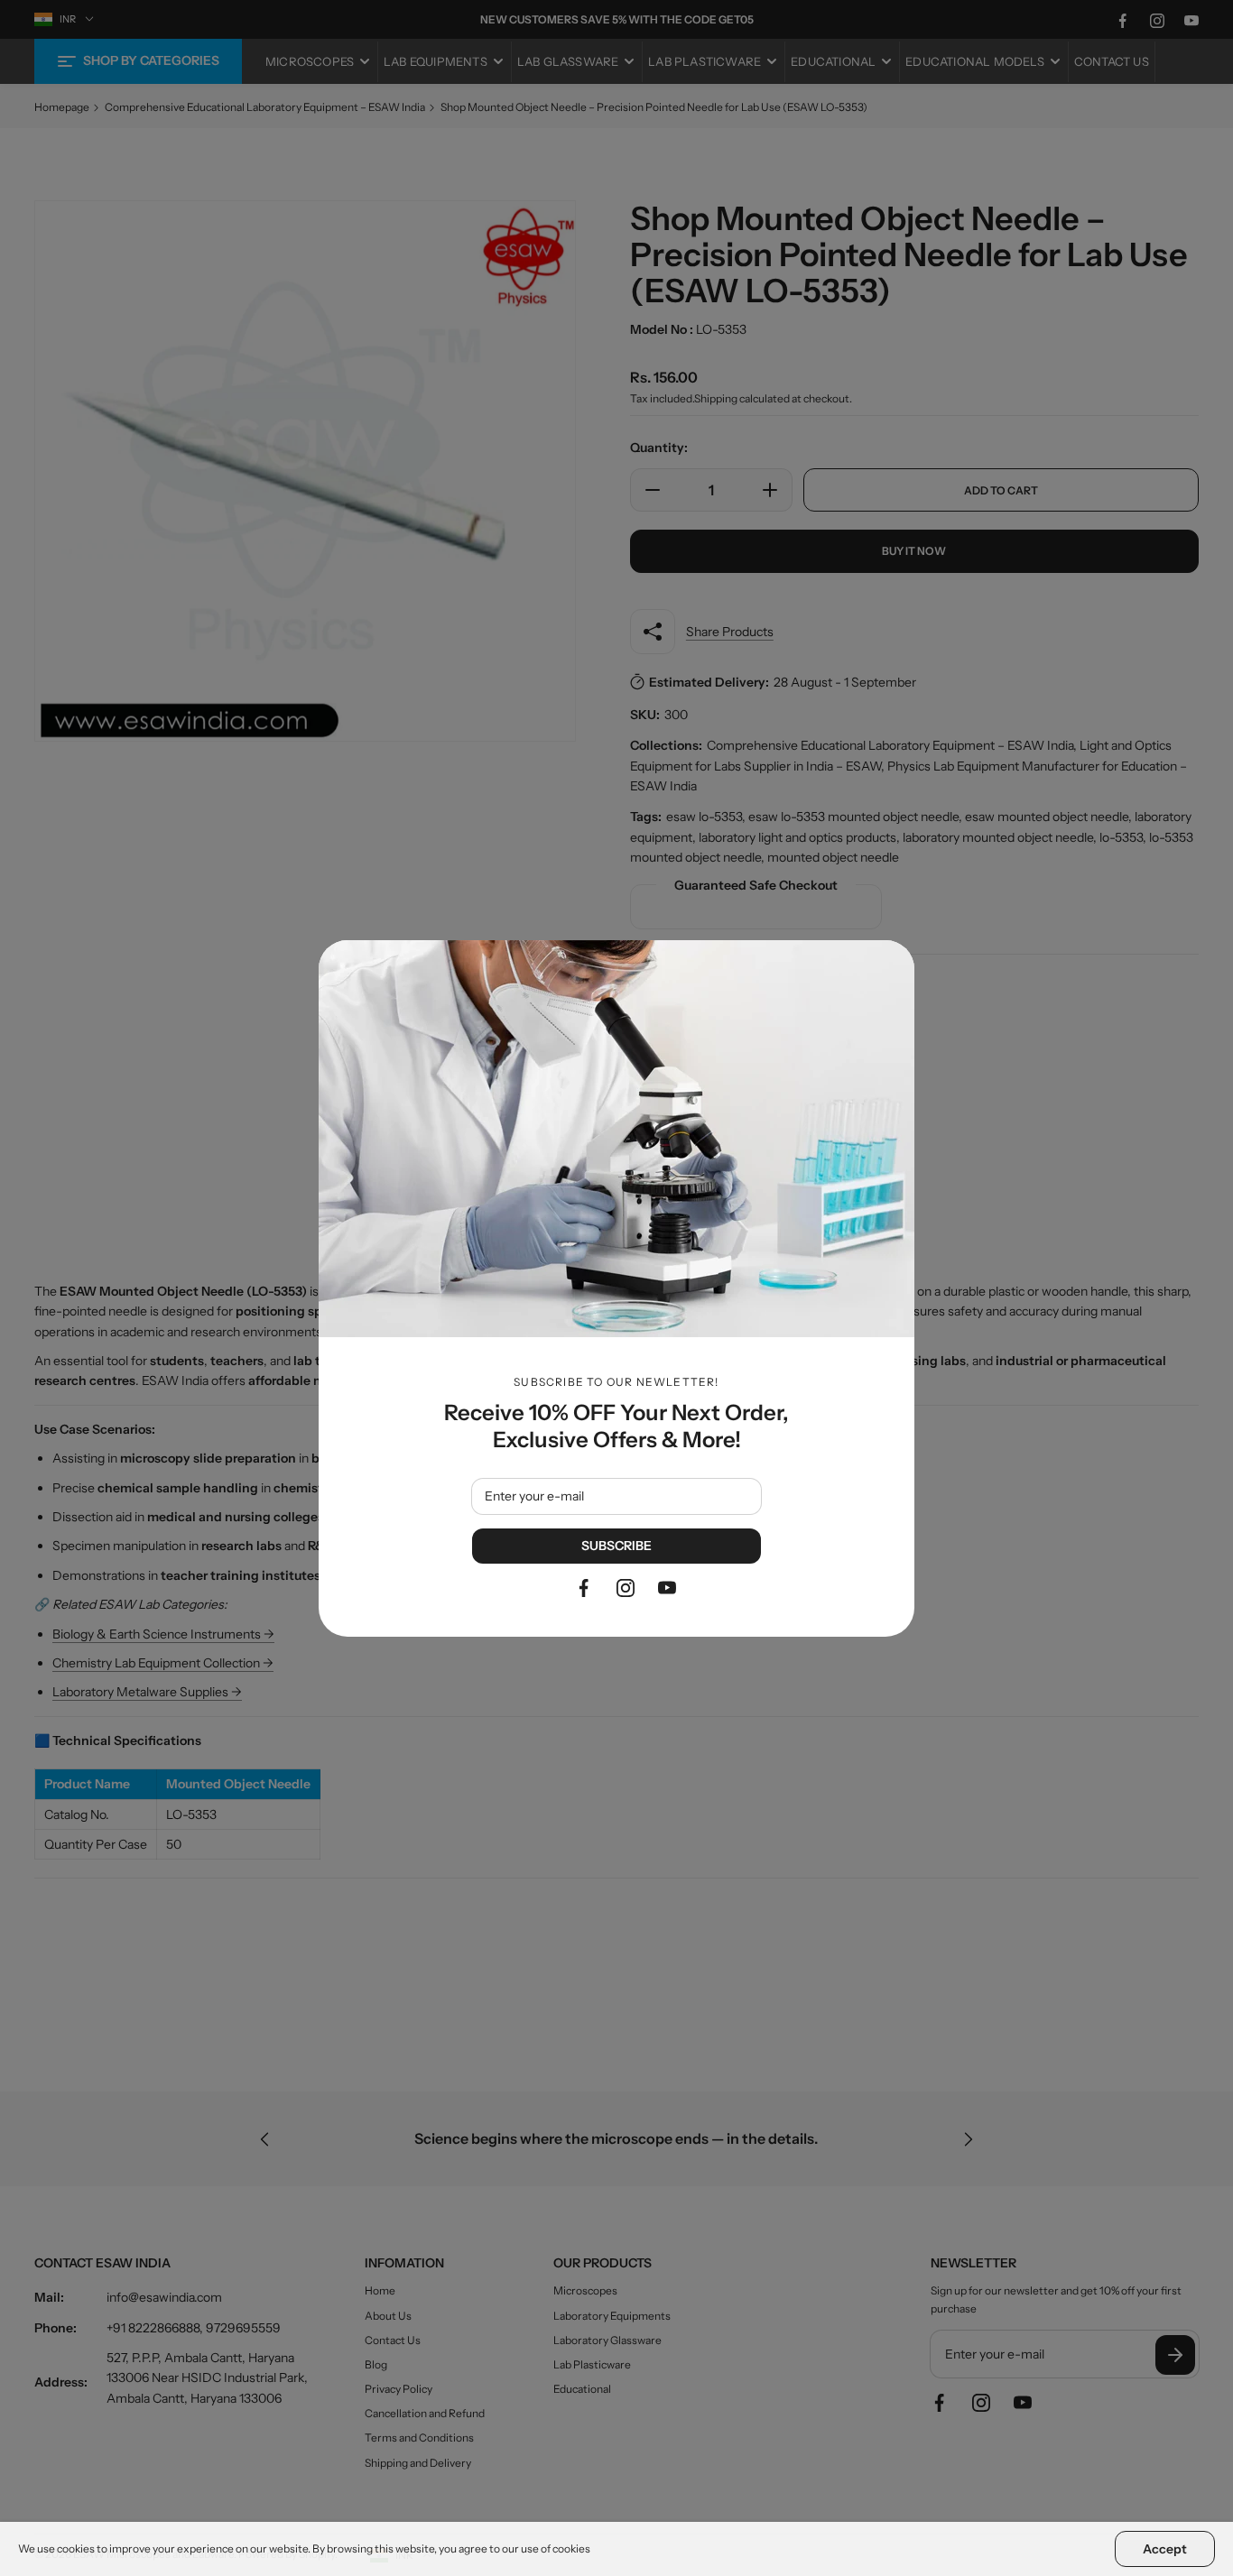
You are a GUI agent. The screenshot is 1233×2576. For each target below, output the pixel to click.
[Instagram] (626, 1588)
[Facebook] (584, 1588)
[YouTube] (667, 1588)
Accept (1165, 2549)
